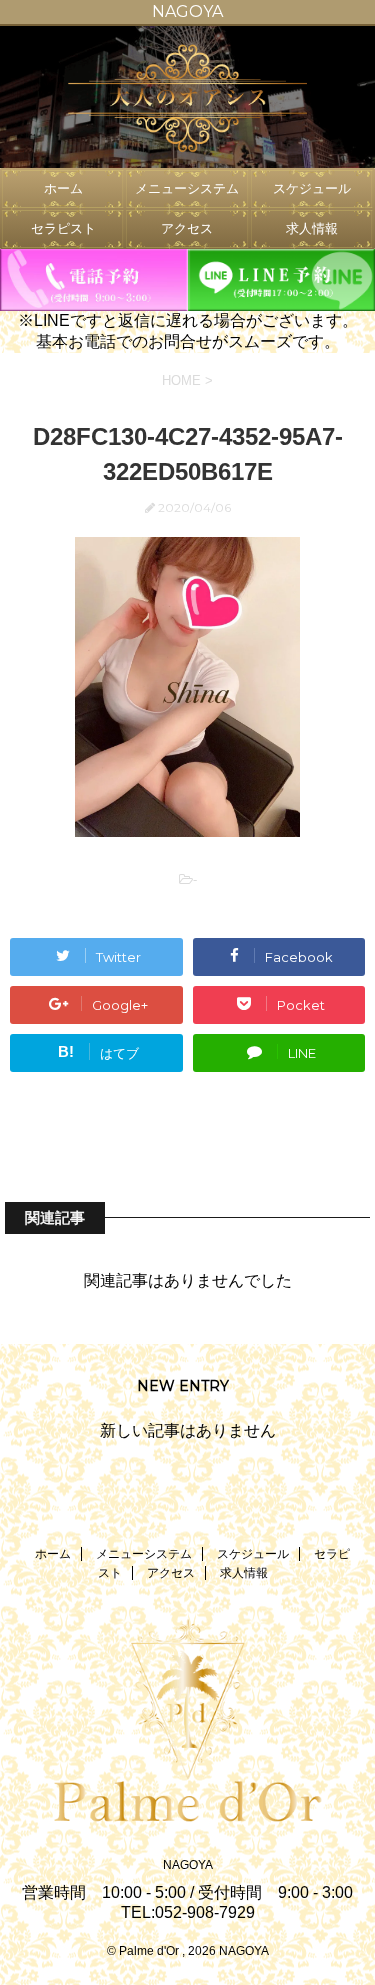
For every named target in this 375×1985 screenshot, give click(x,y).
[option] (187, 97)
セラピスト (63, 228)
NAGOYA (188, 1865)
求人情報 (312, 228)
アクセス (187, 228)
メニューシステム (187, 188)
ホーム (63, 188)
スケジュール (312, 188)
